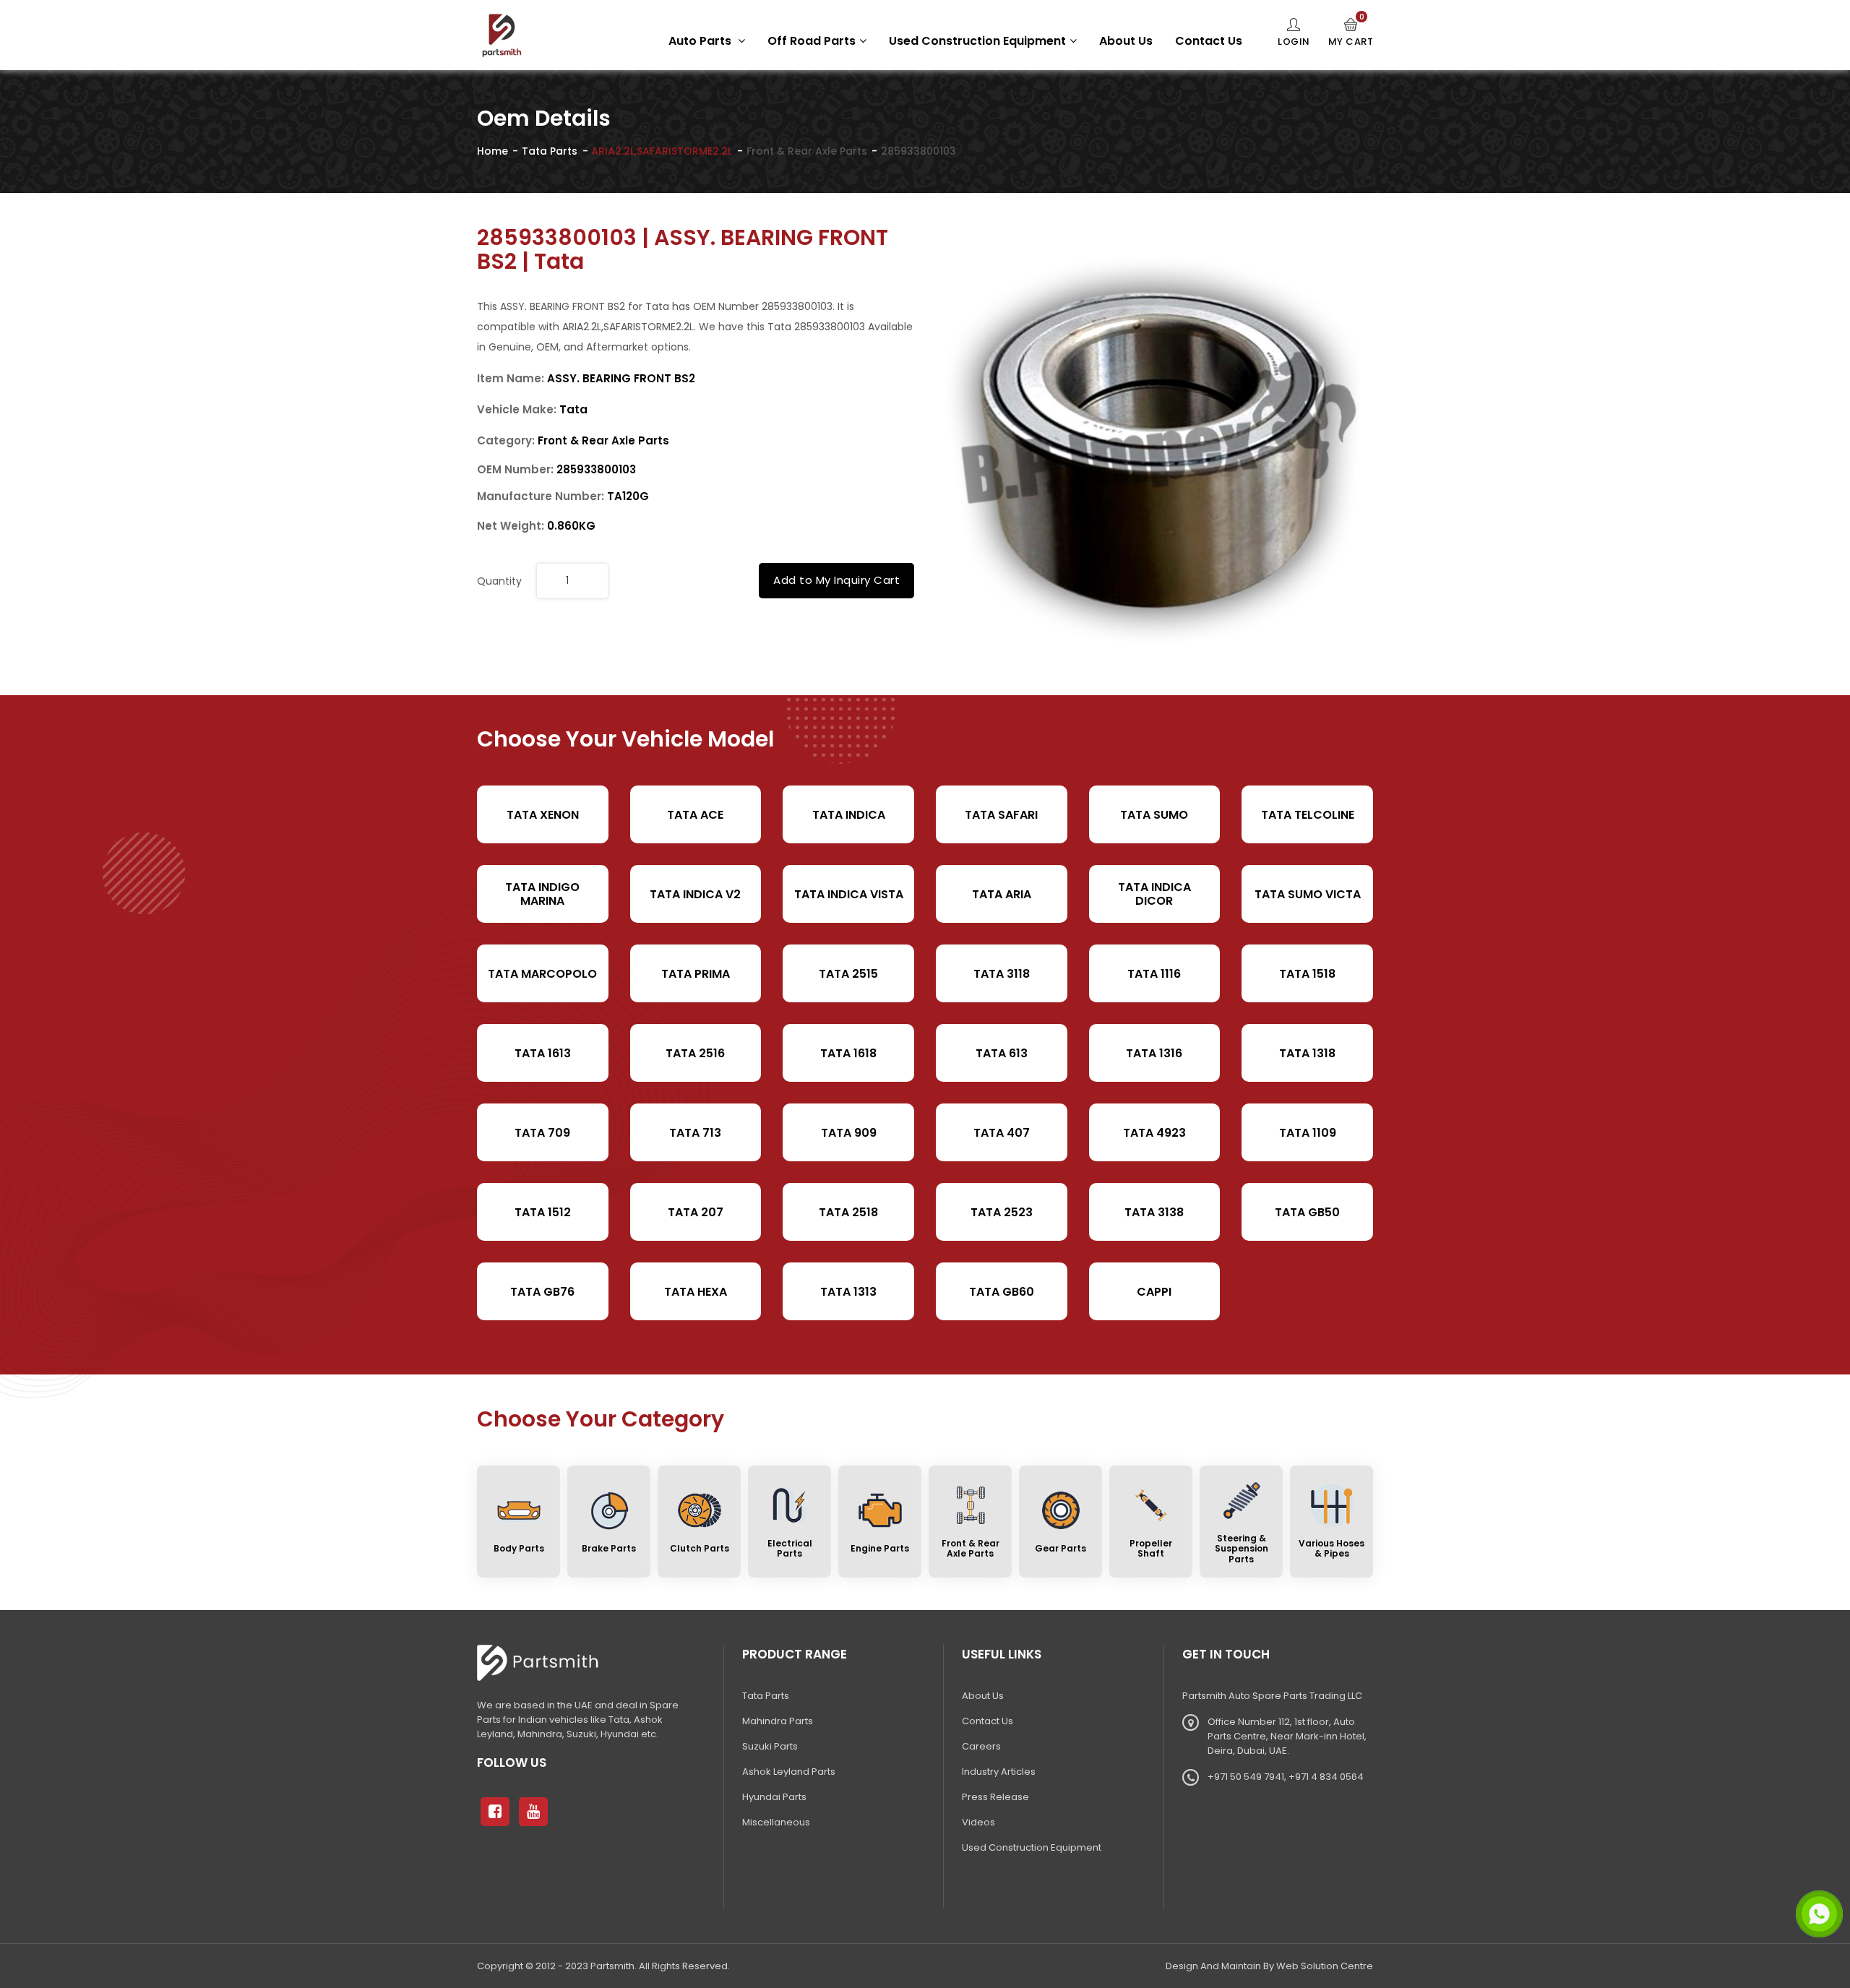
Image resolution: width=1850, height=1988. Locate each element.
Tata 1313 (848, 1292)
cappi (1154, 1292)
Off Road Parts (812, 41)
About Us (1126, 41)
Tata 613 (1002, 1053)
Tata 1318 (1307, 1053)
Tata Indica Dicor (1154, 894)
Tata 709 (542, 1133)
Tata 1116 (1154, 974)
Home (492, 151)
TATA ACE (695, 815)
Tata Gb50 (1307, 1212)
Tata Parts (550, 151)
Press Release (995, 1797)
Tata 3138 (1154, 1212)
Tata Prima (696, 974)
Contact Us (1209, 41)
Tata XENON (543, 815)
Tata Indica (849, 815)
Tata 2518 (848, 1212)
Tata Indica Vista (849, 894)
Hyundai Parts (774, 1797)
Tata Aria (1002, 894)
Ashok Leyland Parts (789, 1772)
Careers (981, 1746)
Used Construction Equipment (977, 41)
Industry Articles (999, 1772)
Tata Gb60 (1002, 1292)
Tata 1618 (848, 1053)
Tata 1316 (1154, 1053)
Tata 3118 (1002, 974)
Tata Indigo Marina (542, 894)
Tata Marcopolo (542, 974)
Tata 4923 (1154, 1133)
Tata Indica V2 (695, 894)
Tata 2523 (1002, 1212)
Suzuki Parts (770, 1746)
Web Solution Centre (1325, 1966)
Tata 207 (696, 1212)
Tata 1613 (543, 1053)
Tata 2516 (695, 1053)
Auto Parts (701, 41)
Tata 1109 (1308, 1133)
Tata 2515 (848, 974)
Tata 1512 (543, 1212)
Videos (978, 1822)
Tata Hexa (696, 1292)
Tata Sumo (1154, 815)
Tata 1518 (1307, 974)
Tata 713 (695, 1133)
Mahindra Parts (778, 1721)
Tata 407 (1002, 1133)
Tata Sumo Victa (1308, 894)
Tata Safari (1001, 815)
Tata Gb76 (542, 1292)
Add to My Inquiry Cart (836, 580)
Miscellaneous (776, 1822)
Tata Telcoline (1308, 815)
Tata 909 (849, 1133)
